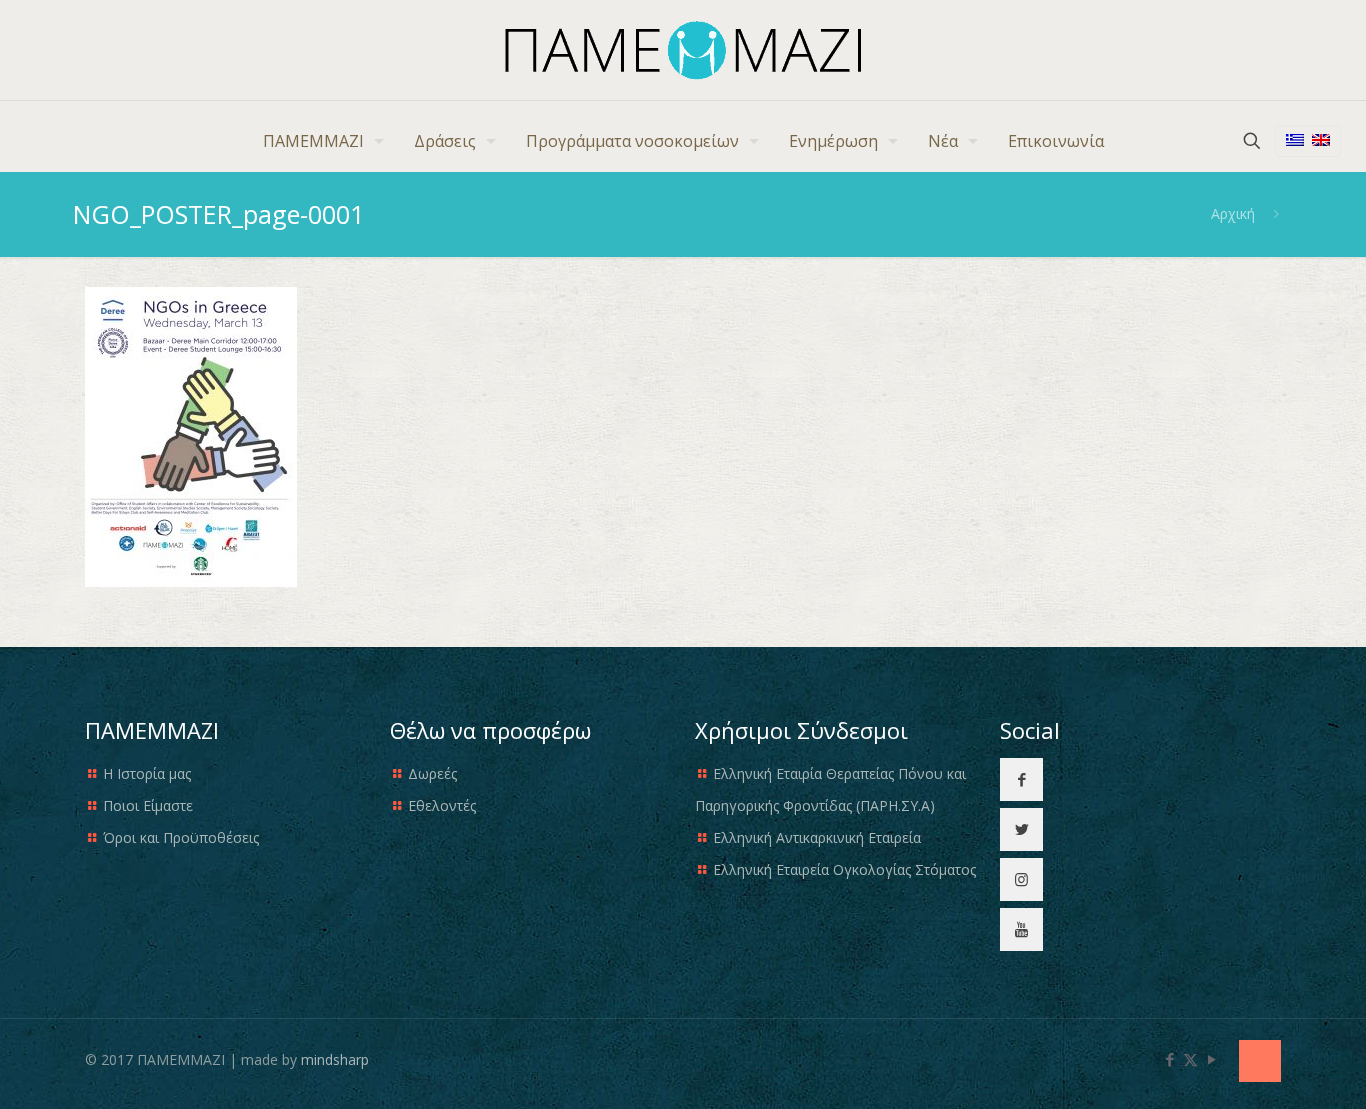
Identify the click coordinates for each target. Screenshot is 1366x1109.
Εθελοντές (442, 805)
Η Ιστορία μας (147, 773)
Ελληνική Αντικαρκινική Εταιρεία (817, 837)
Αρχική (1233, 213)
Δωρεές (432, 773)
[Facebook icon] (1169, 1059)
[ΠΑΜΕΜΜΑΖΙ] (683, 50)
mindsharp (335, 1059)
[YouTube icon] (1211, 1059)
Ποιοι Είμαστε (148, 805)
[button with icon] (1021, 779)
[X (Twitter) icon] (1190, 1059)
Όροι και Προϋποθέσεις (181, 837)
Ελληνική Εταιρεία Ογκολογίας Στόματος (844, 869)
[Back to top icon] (1260, 1061)
